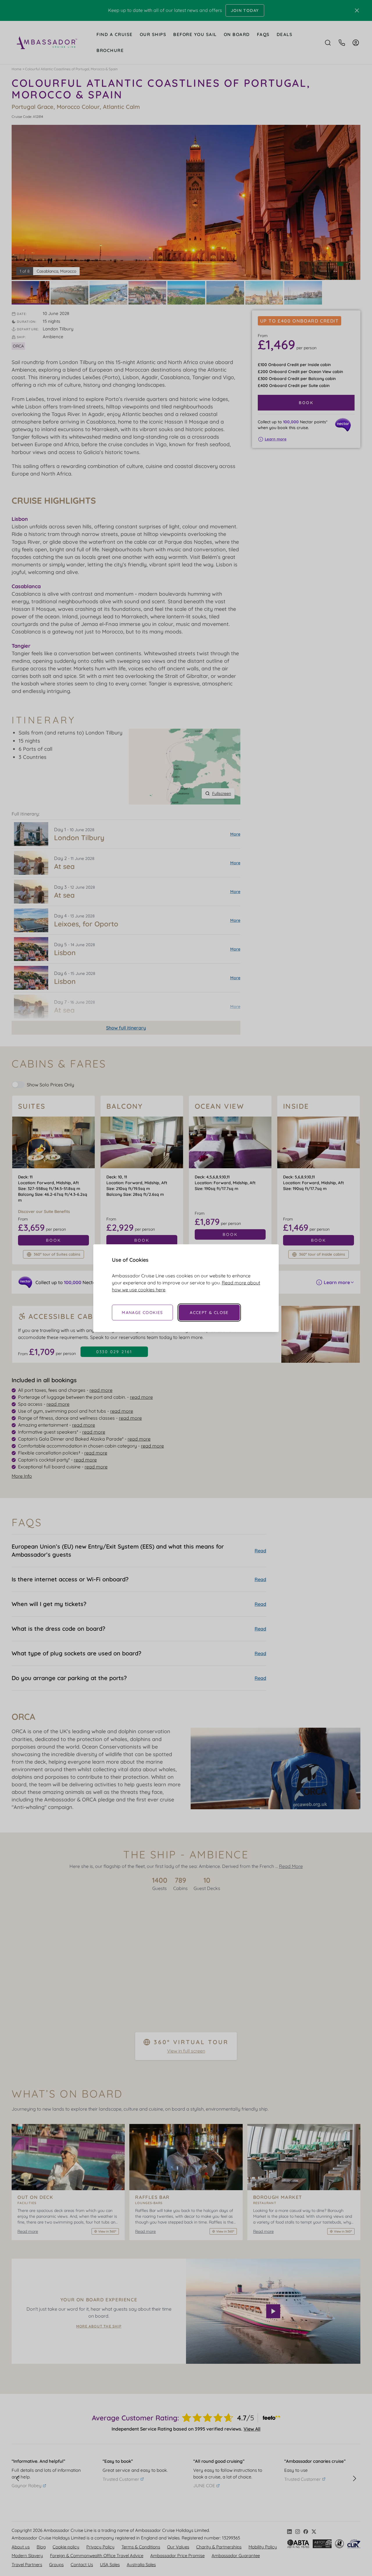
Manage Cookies (142, 1313)
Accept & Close (209, 1313)
